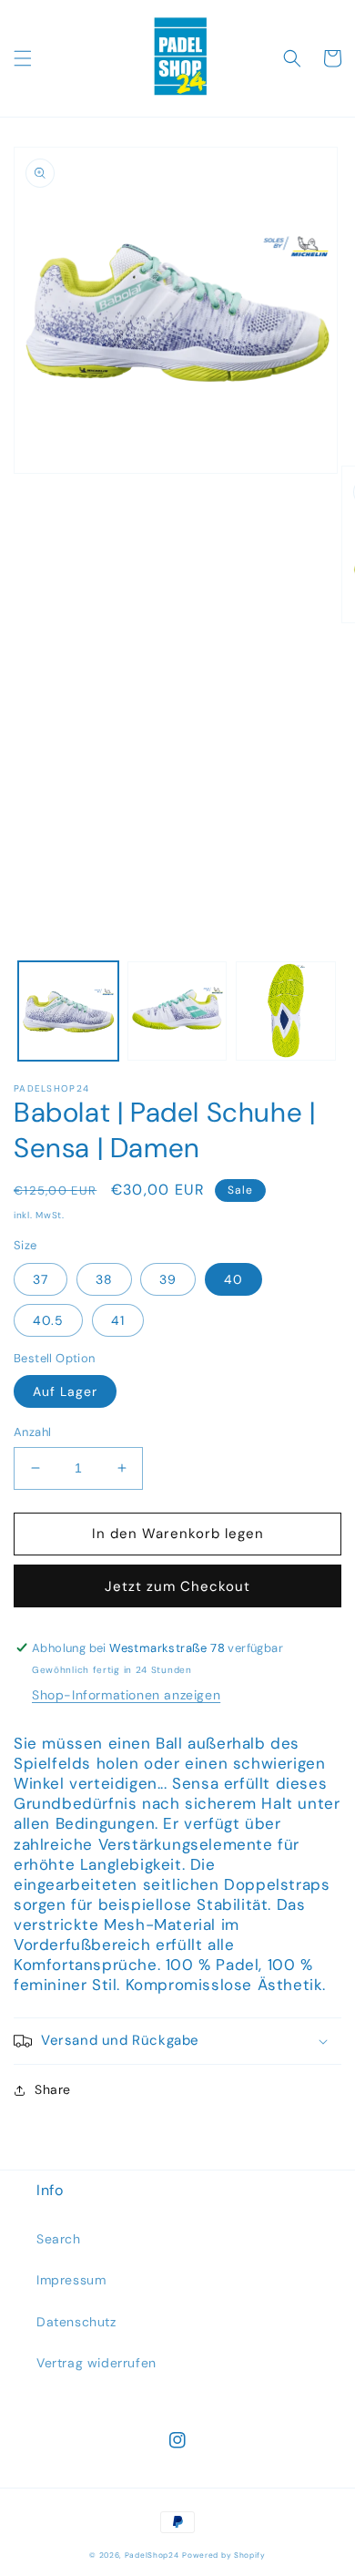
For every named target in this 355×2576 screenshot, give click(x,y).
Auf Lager (65, 1391)
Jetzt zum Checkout (177, 1586)
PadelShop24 (152, 2555)
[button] (23, 58)
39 (168, 1279)
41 (118, 1320)
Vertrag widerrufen (96, 2363)
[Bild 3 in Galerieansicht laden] (286, 1011)
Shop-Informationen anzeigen (126, 1695)
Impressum (71, 2280)
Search (59, 2239)
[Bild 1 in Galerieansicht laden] (68, 1011)
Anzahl (32, 1432)
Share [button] (53, 2089)
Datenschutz (76, 2322)
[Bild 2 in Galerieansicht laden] (177, 1011)
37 (41, 1279)
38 (104, 1279)
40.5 (48, 1320)
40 (233, 1279)
